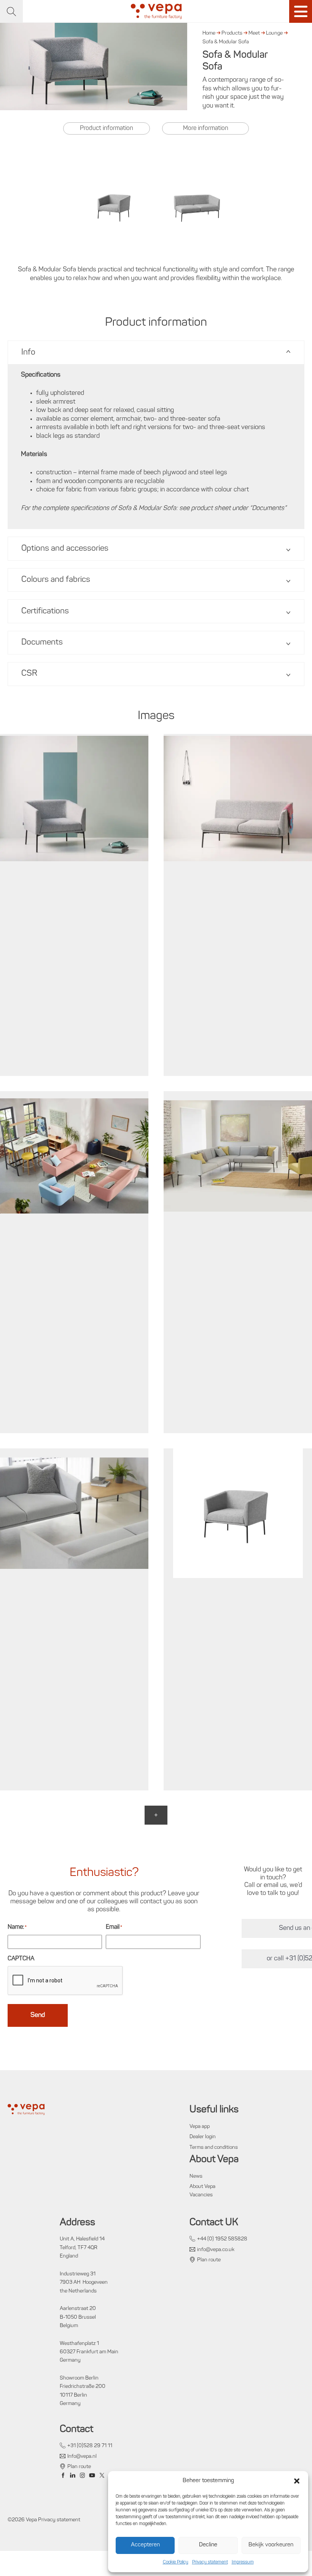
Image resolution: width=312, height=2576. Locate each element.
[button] (297, 2481)
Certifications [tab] (45, 611)
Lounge (274, 33)
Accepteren (145, 2545)
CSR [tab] (29, 674)
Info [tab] (28, 352)
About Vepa (202, 2187)
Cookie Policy (176, 2562)
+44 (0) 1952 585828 (222, 2239)
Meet (254, 33)
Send (38, 2015)
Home (209, 33)
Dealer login (203, 2137)
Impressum (243, 2562)
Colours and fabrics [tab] (56, 580)
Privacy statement (210, 2562)
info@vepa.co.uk (216, 2250)
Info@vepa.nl (82, 2456)
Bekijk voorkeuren (271, 2545)
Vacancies (201, 2195)
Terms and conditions (214, 2147)
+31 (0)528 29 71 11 (90, 2446)
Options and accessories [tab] (65, 549)
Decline (208, 2545)
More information (206, 128)
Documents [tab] (42, 642)
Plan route (209, 2260)
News (196, 2176)
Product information (107, 128)
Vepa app (200, 2127)
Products (232, 33)
